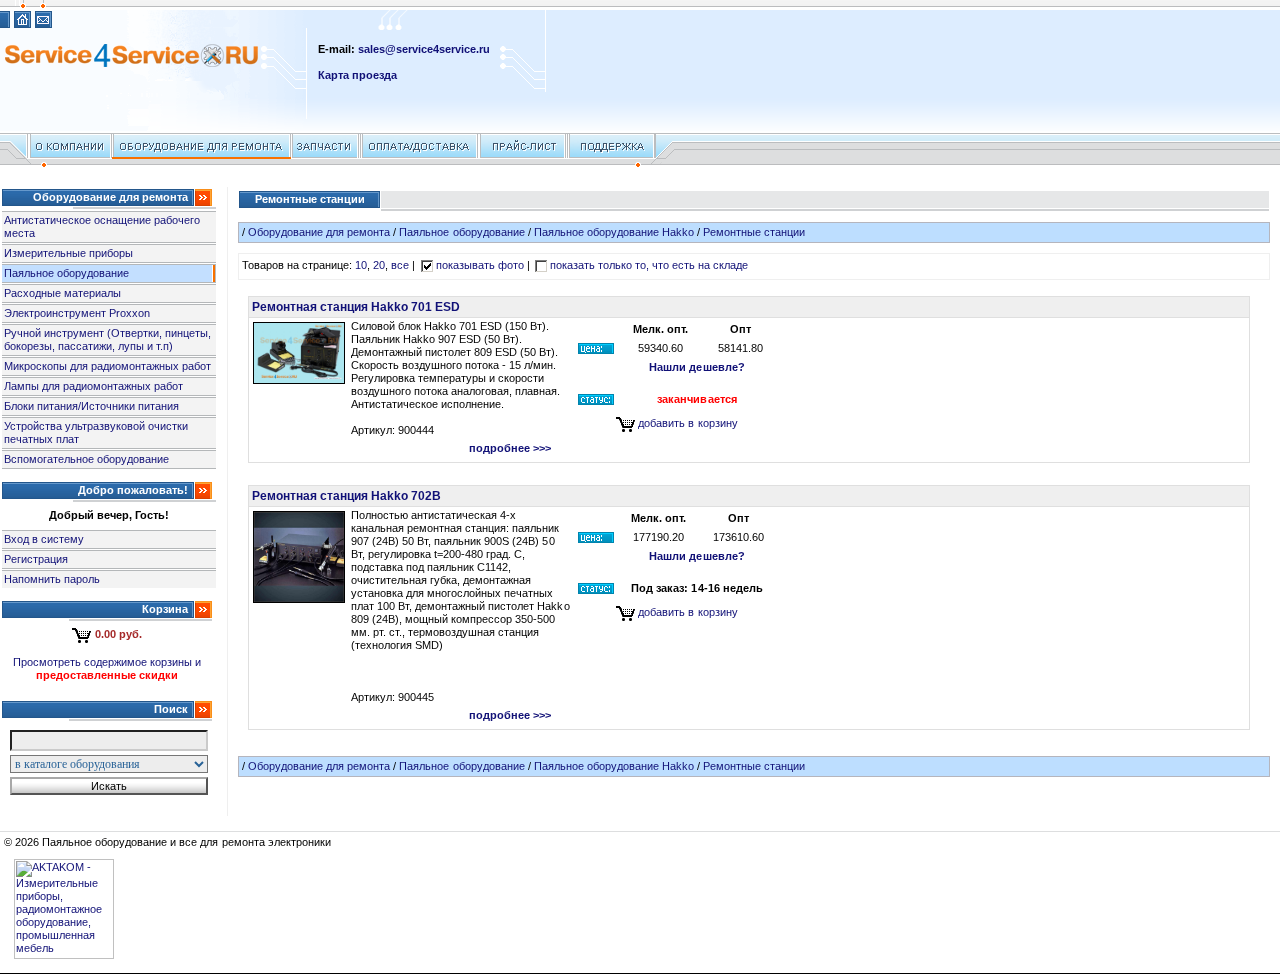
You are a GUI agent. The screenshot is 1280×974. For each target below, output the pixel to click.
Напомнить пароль (52, 579)
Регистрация (36, 559)
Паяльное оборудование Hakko (614, 232)
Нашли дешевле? (696, 367)
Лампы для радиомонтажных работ (93, 386)
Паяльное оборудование (66, 273)
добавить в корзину (687, 423)
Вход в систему (44, 539)
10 (361, 265)
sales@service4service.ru (424, 49)
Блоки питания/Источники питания (91, 406)
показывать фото (480, 265)
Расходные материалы (62, 293)
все (400, 265)
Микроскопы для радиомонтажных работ (107, 366)
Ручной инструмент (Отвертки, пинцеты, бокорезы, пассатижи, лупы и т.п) (108, 339)
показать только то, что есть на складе (649, 265)
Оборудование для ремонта (319, 232)
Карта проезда (357, 75)
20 (379, 265)
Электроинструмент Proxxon (77, 313)
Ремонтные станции (754, 232)
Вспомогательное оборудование (86, 459)
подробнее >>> (510, 448)
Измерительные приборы (68, 253)
